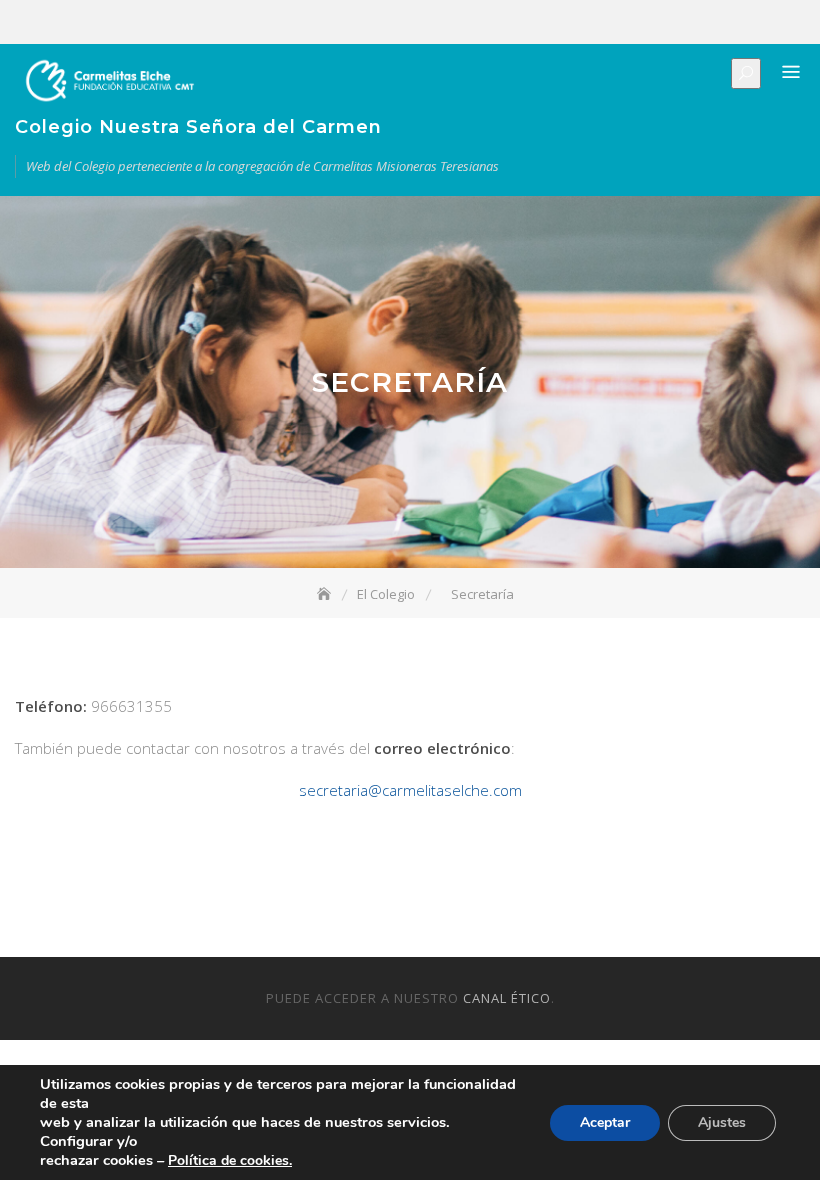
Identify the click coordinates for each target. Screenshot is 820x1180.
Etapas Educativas (702, 23)
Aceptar (605, 1122)
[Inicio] (326, 594)
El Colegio (672, 23)
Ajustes (722, 1122)
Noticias (762, 23)
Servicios (732, 23)
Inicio (642, 23)
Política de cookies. (230, 1160)
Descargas (792, 23)
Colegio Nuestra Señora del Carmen (198, 127)
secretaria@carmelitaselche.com (410, 790)
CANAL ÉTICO (507, 998)
